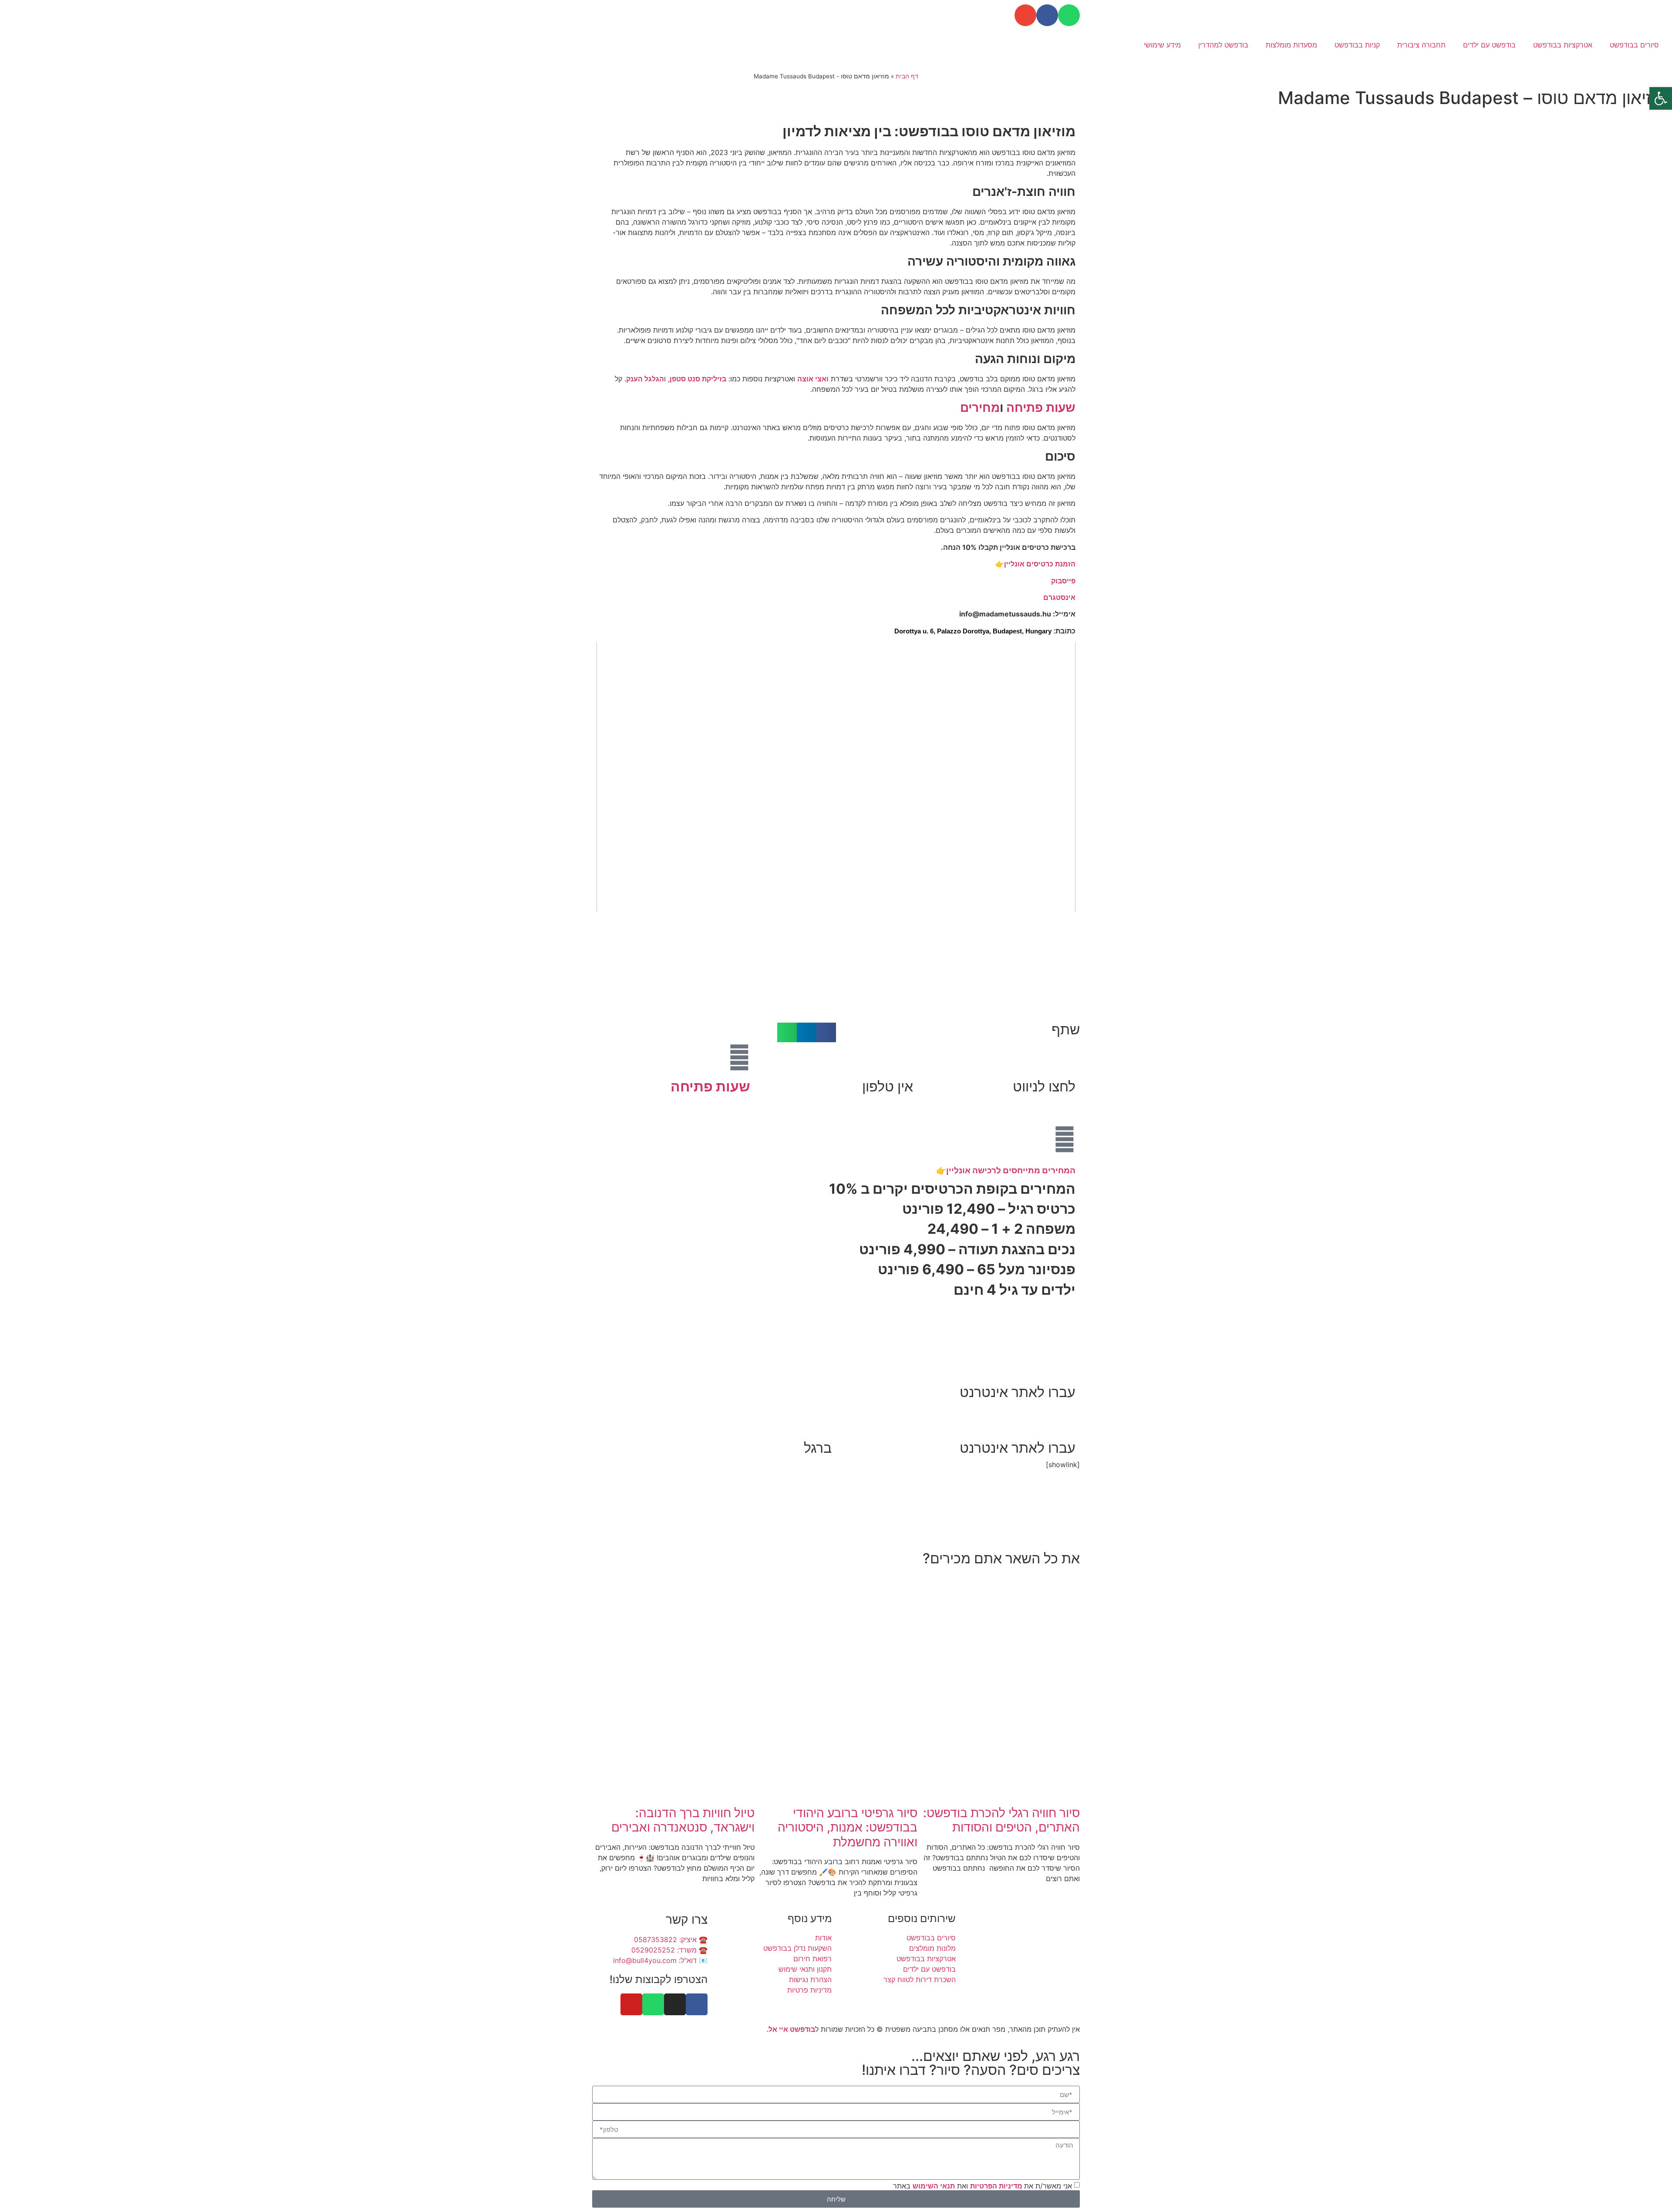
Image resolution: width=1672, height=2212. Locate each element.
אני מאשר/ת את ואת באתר (983, 2186)
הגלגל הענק (645, 379)
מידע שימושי (1162, 45)
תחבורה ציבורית (1421, 45)
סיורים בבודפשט (1634, 45)
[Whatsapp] (1069, 15)
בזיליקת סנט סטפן (698, 379)
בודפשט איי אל (792, 2029)
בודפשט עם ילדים (1489, 45)
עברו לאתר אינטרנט (1018, 1392)
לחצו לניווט (1044, 1086)
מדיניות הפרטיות (997, 2186)
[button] (826, 1032)
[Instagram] (675, 2004)
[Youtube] (631, 2004)
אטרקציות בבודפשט (1563, 45)
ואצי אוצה (813, 379)
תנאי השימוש (934, 2186)
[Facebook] (1047, 15)
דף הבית (907, 76)
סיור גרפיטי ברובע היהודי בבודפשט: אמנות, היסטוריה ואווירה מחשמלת (848, 1827)
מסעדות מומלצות (1291, 45)
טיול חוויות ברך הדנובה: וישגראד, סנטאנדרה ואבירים (683, 1820)
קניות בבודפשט (1357, 45)
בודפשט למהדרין (1223, 45)
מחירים (980, 407)
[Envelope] (1025, 15)
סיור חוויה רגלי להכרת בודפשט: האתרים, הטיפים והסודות (1001, 1820)
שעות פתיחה (1041, 407)
